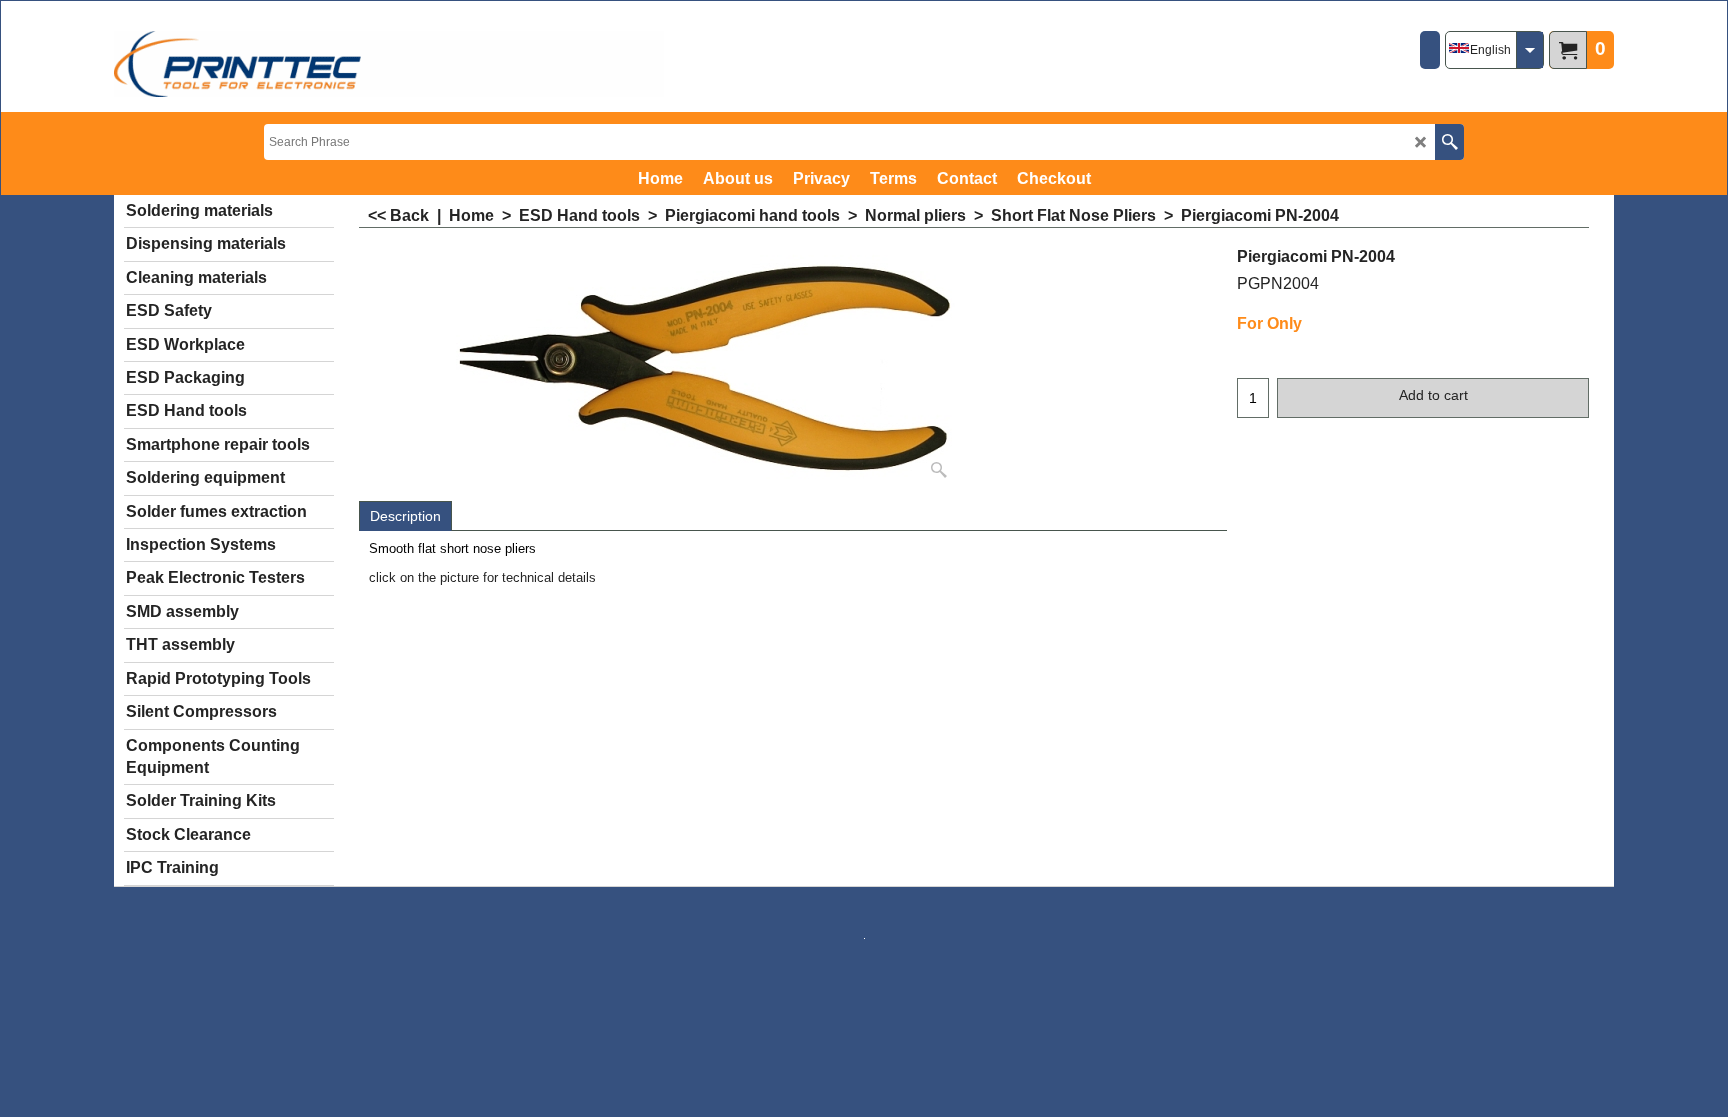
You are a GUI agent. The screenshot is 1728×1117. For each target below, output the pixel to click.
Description (405, 516)
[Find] (1449, 142)
